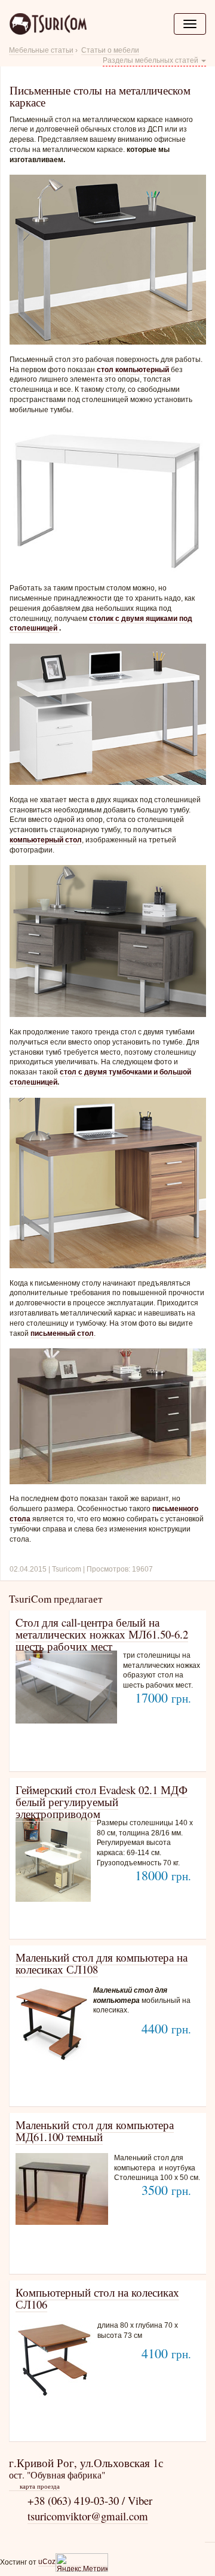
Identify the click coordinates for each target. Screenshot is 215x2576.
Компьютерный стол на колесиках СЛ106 (97, 2298)
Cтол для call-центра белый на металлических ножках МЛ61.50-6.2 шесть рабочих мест (102, 1634)
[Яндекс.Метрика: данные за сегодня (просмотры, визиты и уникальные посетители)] (82, 2563)
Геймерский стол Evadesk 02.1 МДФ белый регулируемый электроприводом (102, 1802)
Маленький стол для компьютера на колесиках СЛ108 (102, 1963)
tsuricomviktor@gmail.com (88, 2516)
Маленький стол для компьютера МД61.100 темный (95, 2131)
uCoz (47, 2562)
